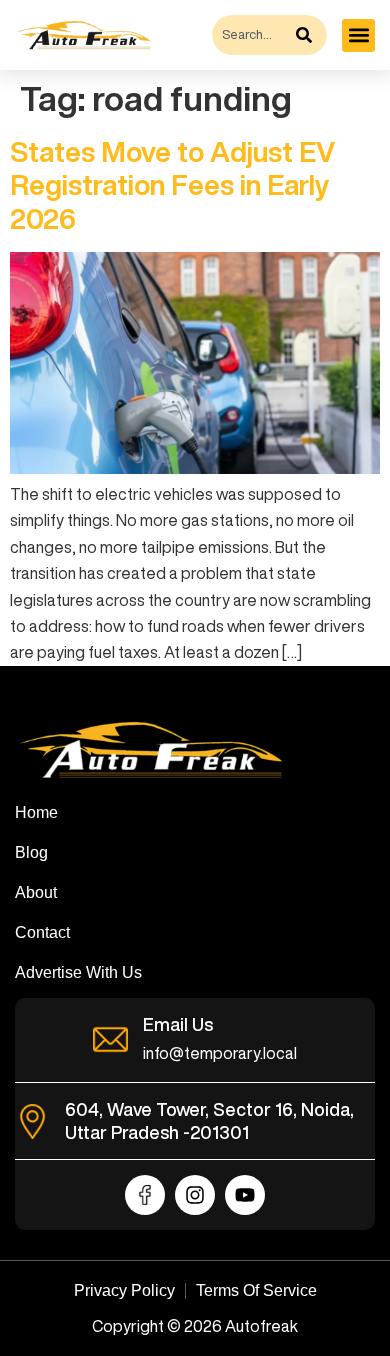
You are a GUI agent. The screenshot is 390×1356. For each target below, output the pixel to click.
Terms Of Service (256, 1290)
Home (36, 812)
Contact (42, 932)
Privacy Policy (124, 1290)
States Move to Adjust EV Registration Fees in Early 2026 (172, 185)
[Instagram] (195, 1195)
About (36, 892)
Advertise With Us (78, 972)
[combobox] (251, 35)
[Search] (309, 35)
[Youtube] (245, 1195)
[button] (358, 35)
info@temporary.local (220, 1053)
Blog (31, 852)
